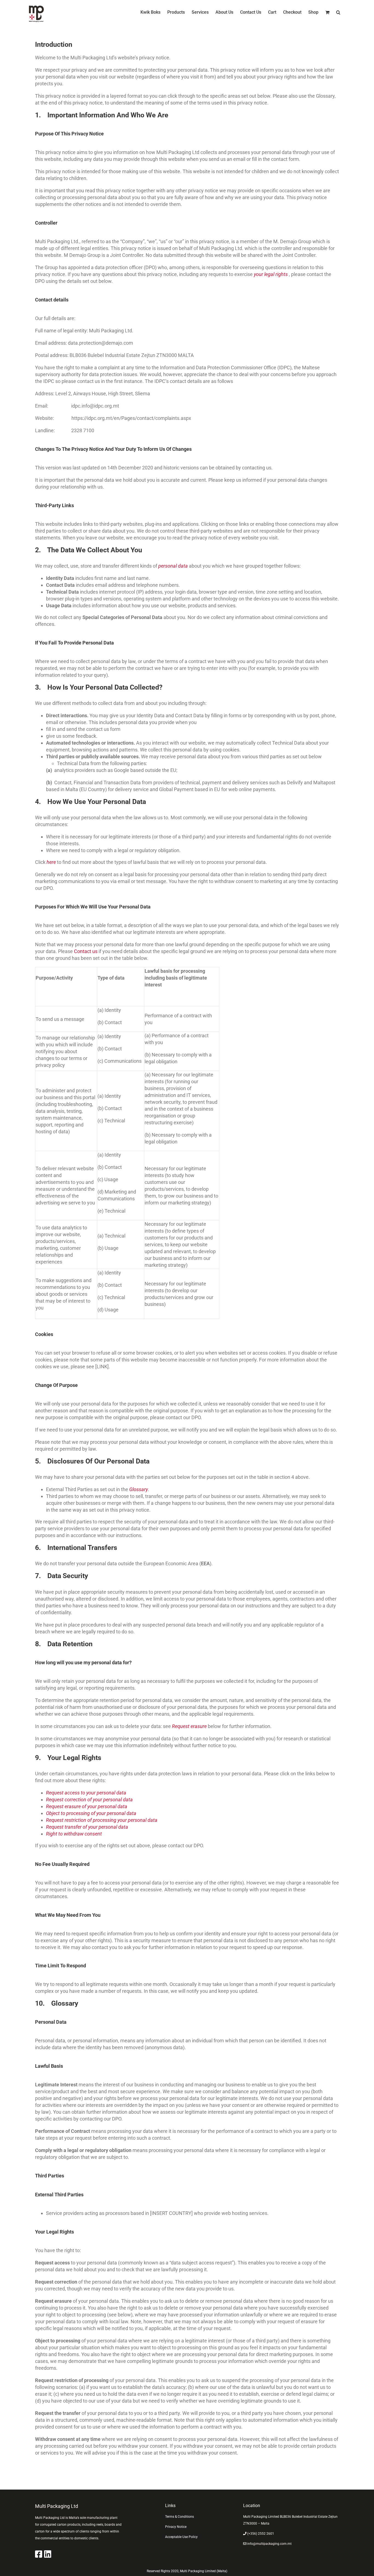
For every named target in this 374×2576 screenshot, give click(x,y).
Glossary (139, 1489)
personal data (173, 566)
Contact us (86, 951)
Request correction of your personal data (89, 1800)
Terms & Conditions (179, 2517)
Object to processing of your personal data (91, 1813)
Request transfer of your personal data (87, 1827)
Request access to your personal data (86, 1793)
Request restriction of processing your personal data (102, 1820)
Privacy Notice (176, 2527)
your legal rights (271, 274)
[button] (338, 12)
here (52, 862)
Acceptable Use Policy (181, 2537)
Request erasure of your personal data (87, 1806)
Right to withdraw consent (74, 1834)
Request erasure (190, 1726)
